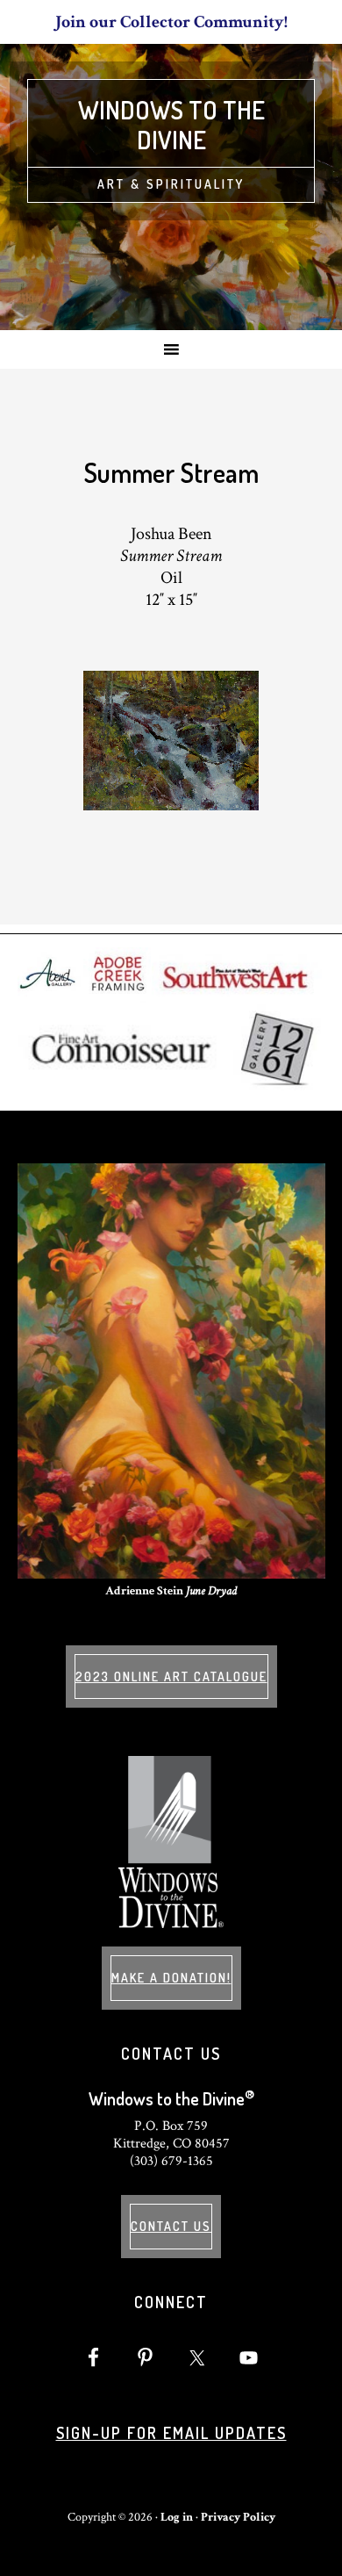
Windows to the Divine (171, 125)
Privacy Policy (238, 2517)
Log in (177, 2517)
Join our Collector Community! (171, 22)
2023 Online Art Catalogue (171, 1677)
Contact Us (171, 2226)
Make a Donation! (171, 1978)
